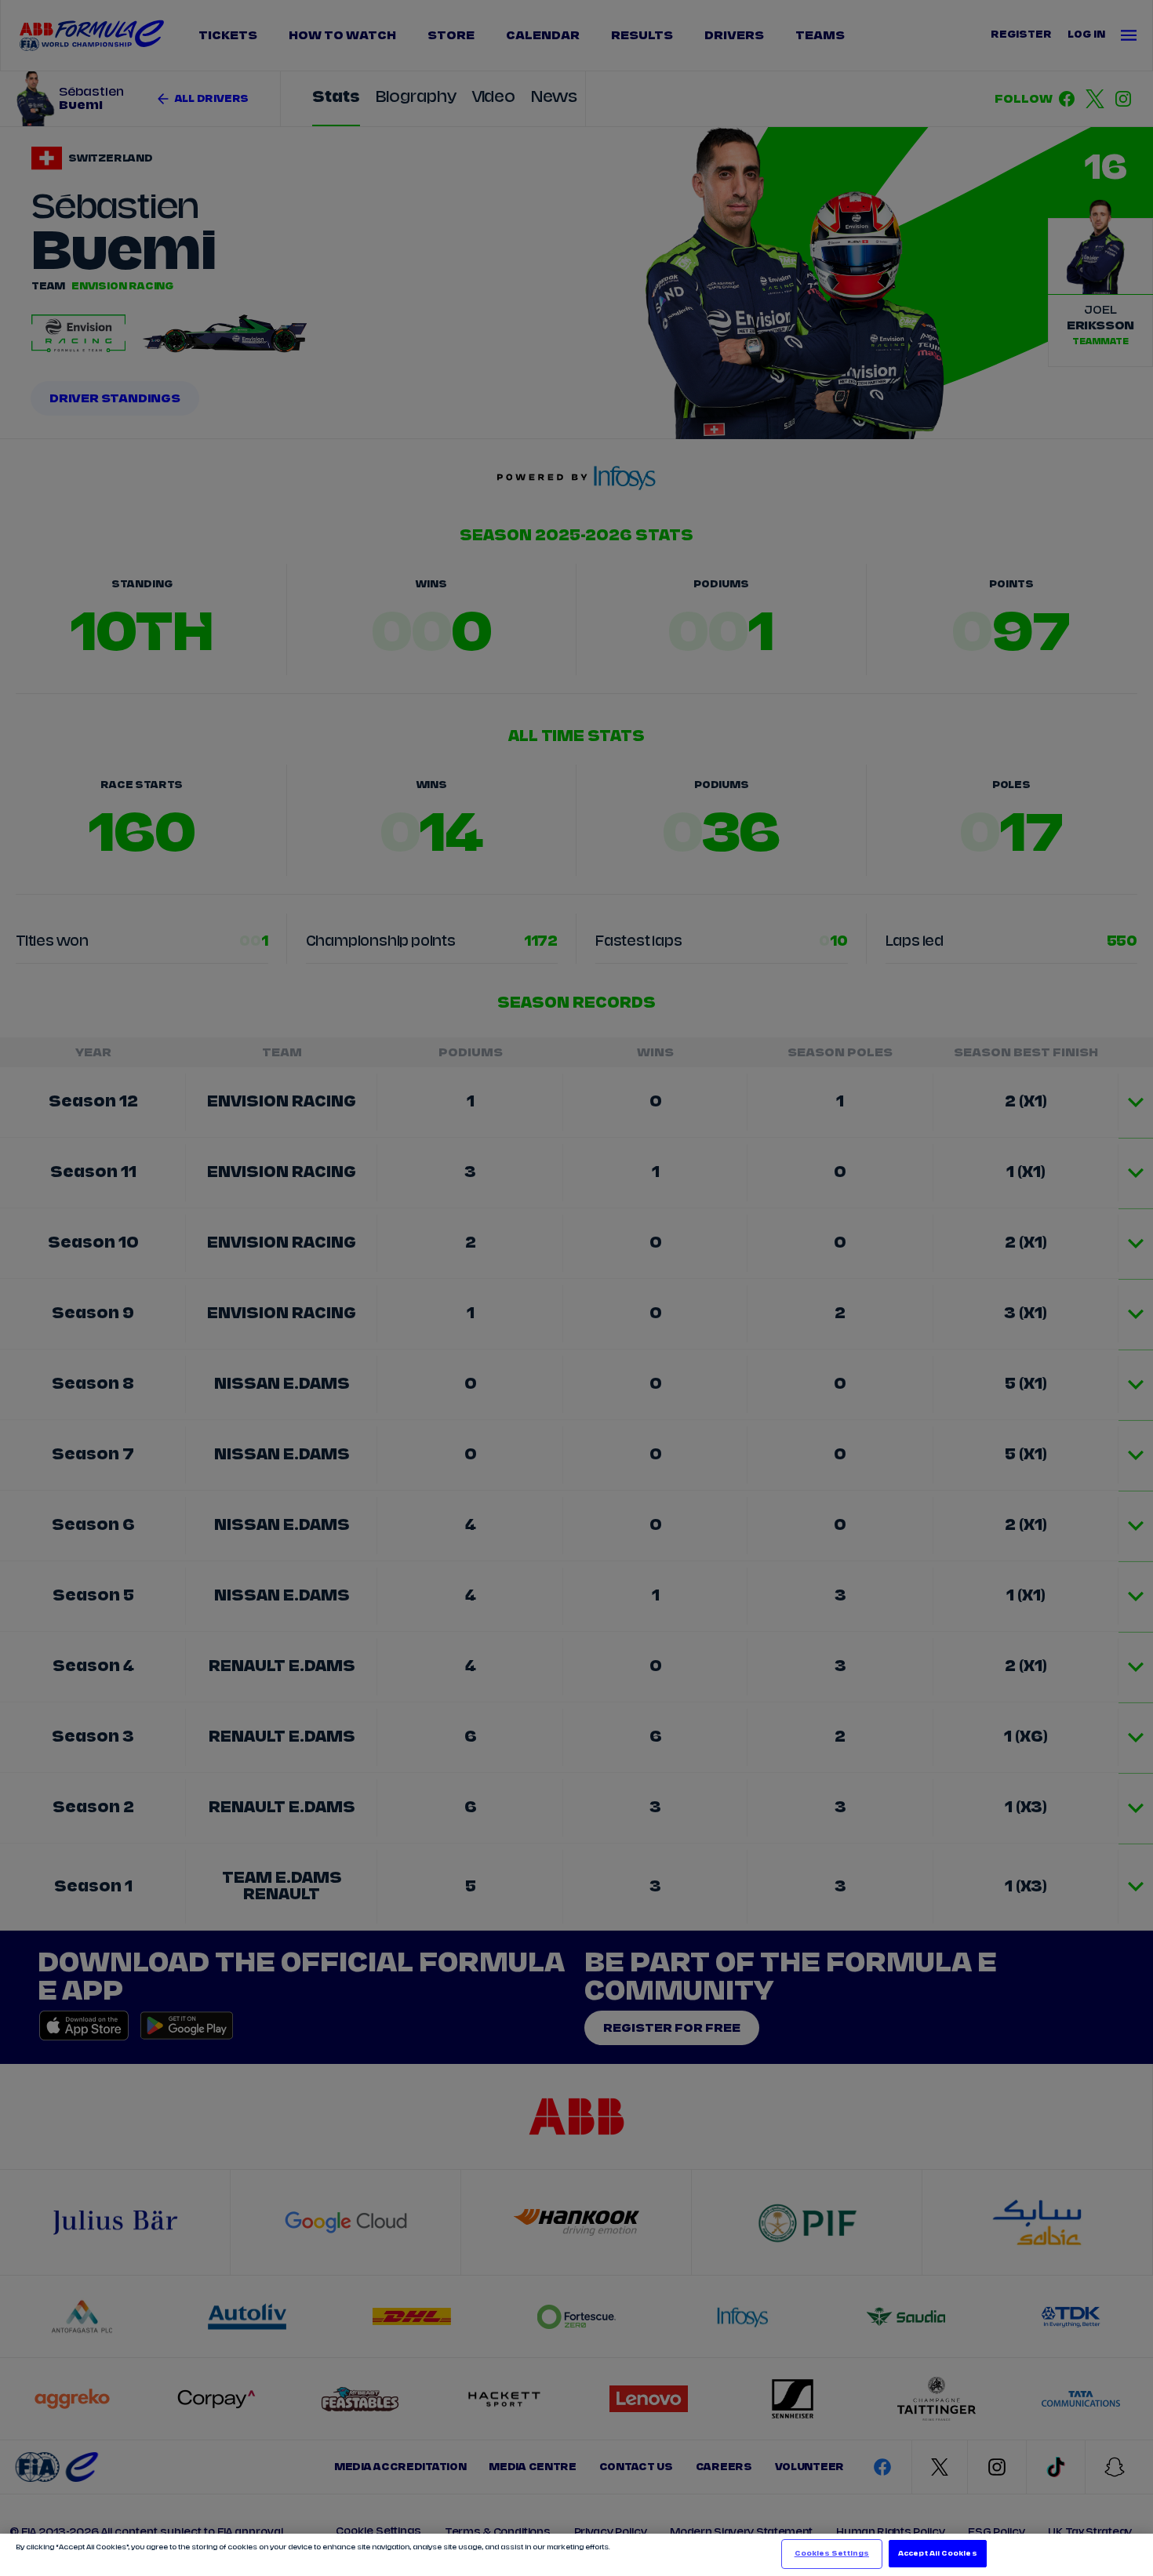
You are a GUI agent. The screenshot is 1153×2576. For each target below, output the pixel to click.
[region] (576, 2555)
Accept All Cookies (937, 2554)
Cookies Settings (832, 2554)
